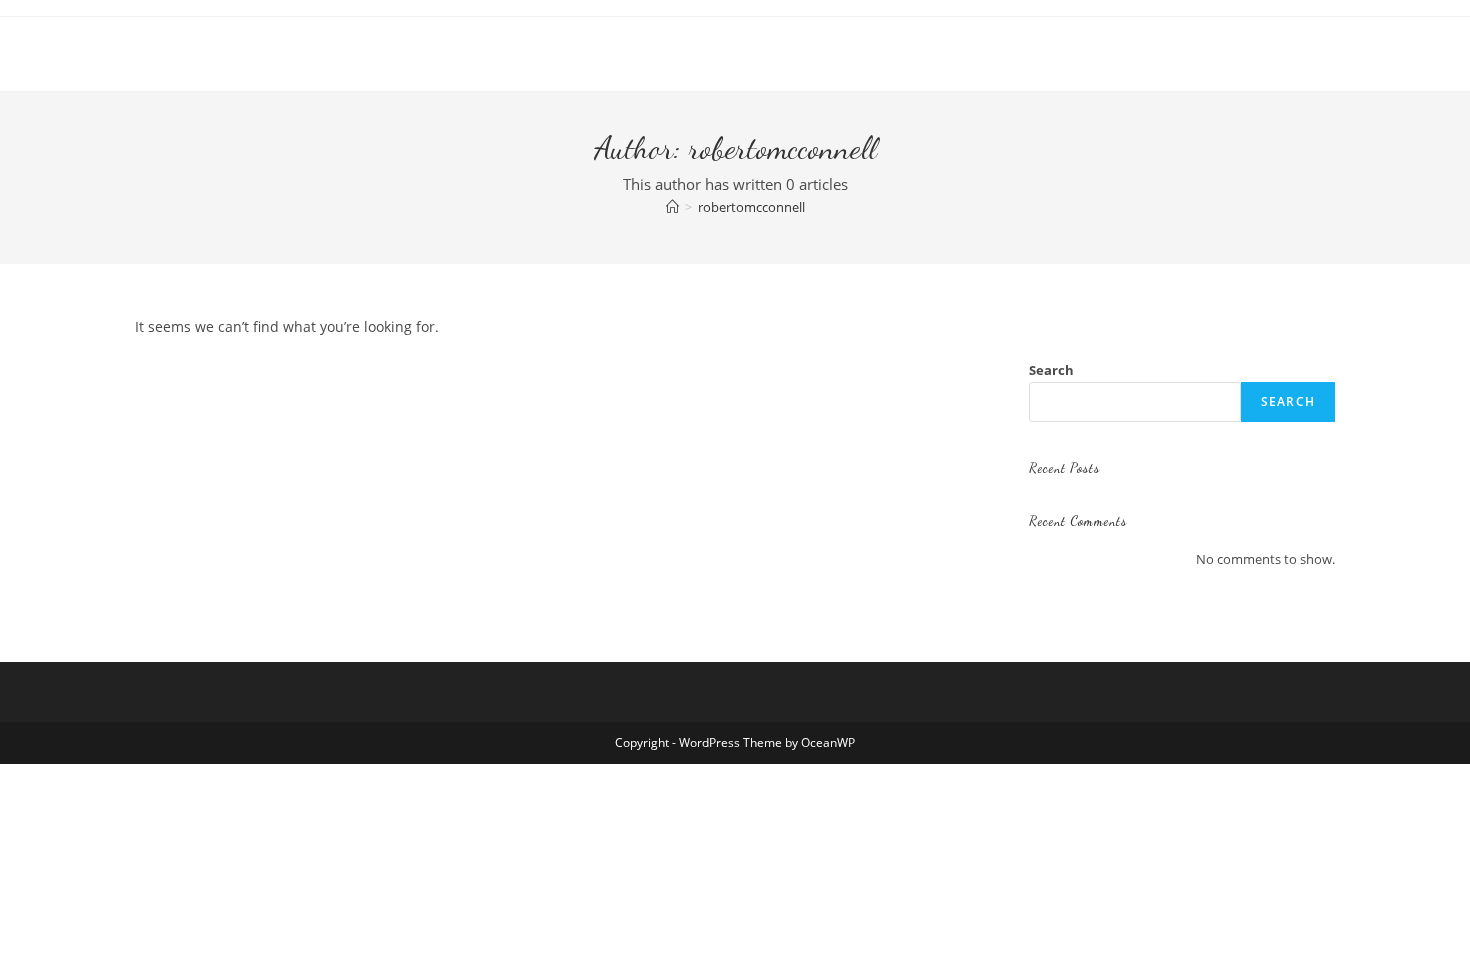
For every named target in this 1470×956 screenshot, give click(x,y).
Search (1051, 370)
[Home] (672, 207)
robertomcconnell (751, 207)
